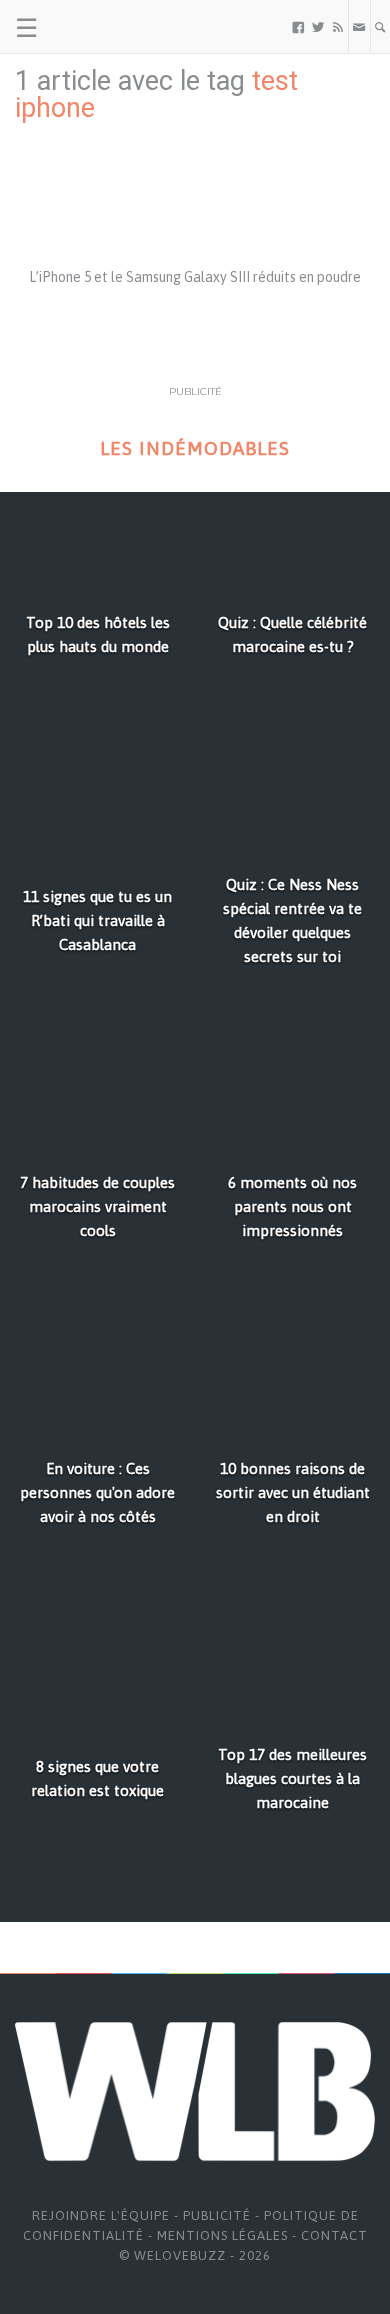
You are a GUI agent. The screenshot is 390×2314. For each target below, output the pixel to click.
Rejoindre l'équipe (101, 2215)
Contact (334, 2235)
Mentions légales (222, 2235)
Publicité (217, 2215)
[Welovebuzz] (91, 27)
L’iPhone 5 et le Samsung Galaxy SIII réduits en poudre (195, 277)
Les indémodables (195, 448)
